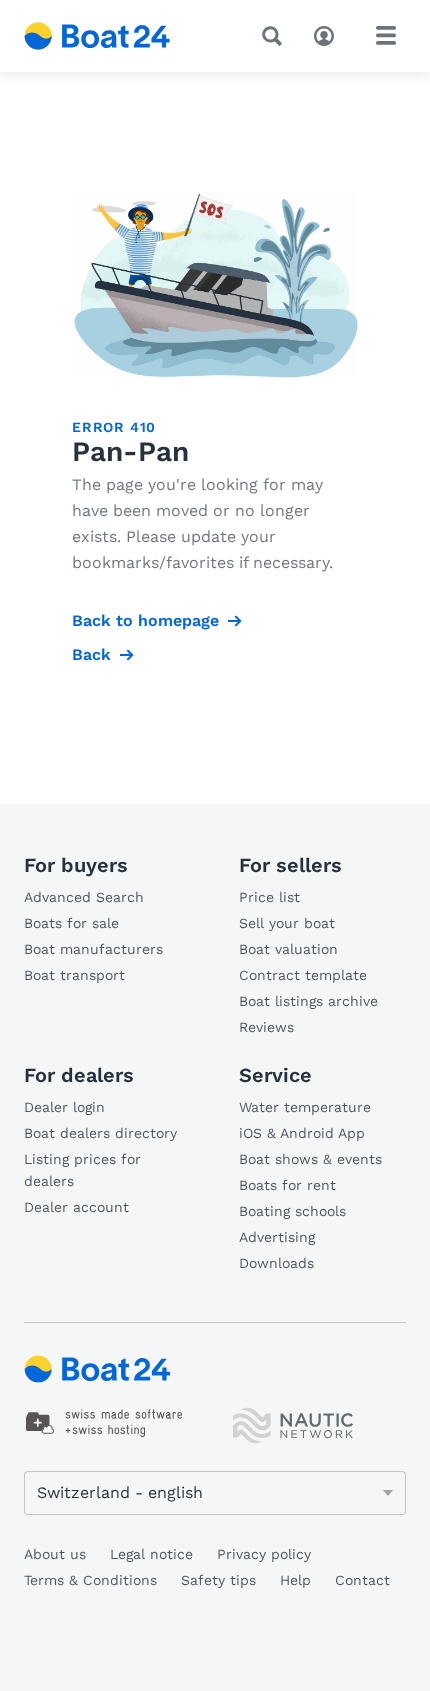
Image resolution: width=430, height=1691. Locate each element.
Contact (362, 1580)
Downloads (276, 1263)
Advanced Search (84, 897)
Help (295, 1580)
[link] (104, 1423)
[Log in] (329, 34)
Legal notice (151, 1554)
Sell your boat (287, 923)
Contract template (303, 975)
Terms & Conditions (90, 1580)
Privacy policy (264, 1554)
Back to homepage (145, 620)
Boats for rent (287, 1185)
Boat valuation (288, 949)
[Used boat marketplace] (97, 36)
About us (55, 1554)
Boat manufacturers (93, 949)
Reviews (266, 1027)
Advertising (277, 1237)
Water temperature (305, 1107)
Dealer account (76, 1207)
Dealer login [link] (64, 1107)
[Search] (276, 36)
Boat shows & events (310, 1159)
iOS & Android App (302, 1133)
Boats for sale (71, 923)
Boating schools (292, 1211)
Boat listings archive (308, 1001)
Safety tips (218, 1580)
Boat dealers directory (100, 1133)
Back (91, 654)
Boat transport (74, 975)
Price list (269, 897)
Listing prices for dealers (82, 1170)
